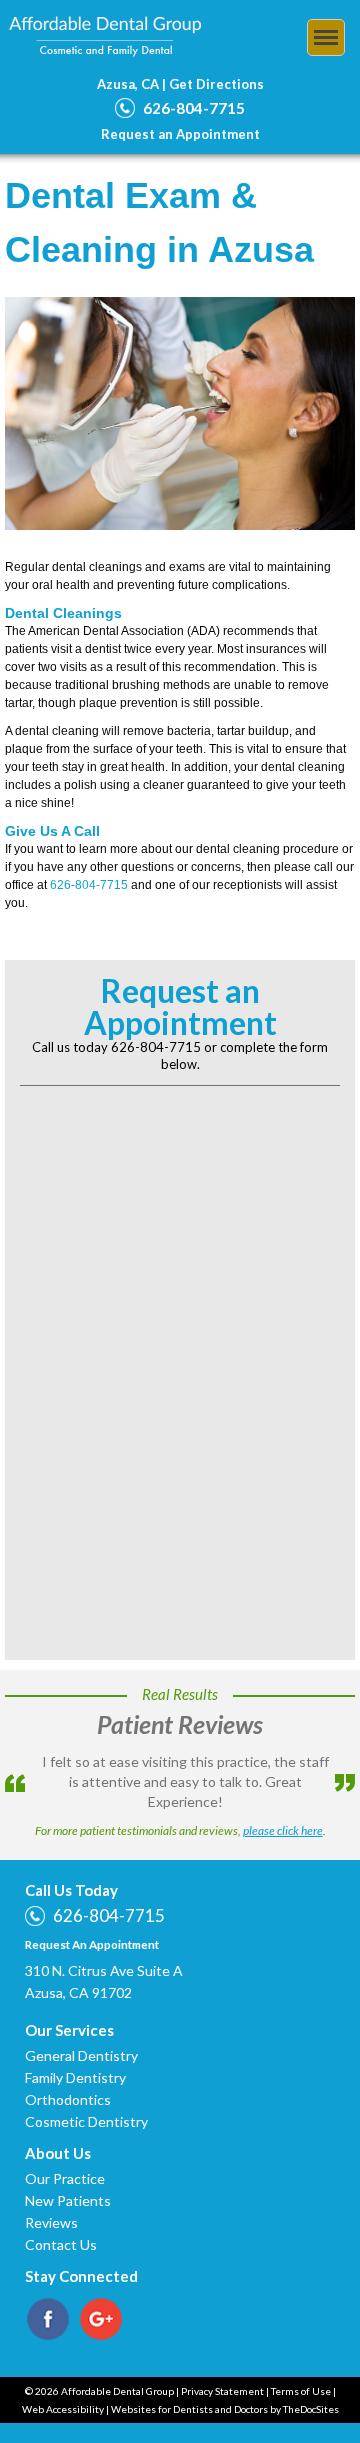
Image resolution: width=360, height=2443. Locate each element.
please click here (283, 1811)
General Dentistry (81, 2036)
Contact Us (61, 2225)
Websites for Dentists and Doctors (189, 2390)
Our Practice (65, 2159)
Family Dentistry (75, 2058)
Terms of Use (301, 2372)
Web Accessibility (63, 2390)
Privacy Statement (222, 2372)
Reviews (51, 2203)
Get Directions (216, 84)
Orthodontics (68, 2080)
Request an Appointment (180, 134)
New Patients (68, 2181)
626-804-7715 (194, 108)
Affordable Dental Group (105, 37)
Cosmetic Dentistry (86, 2102)
